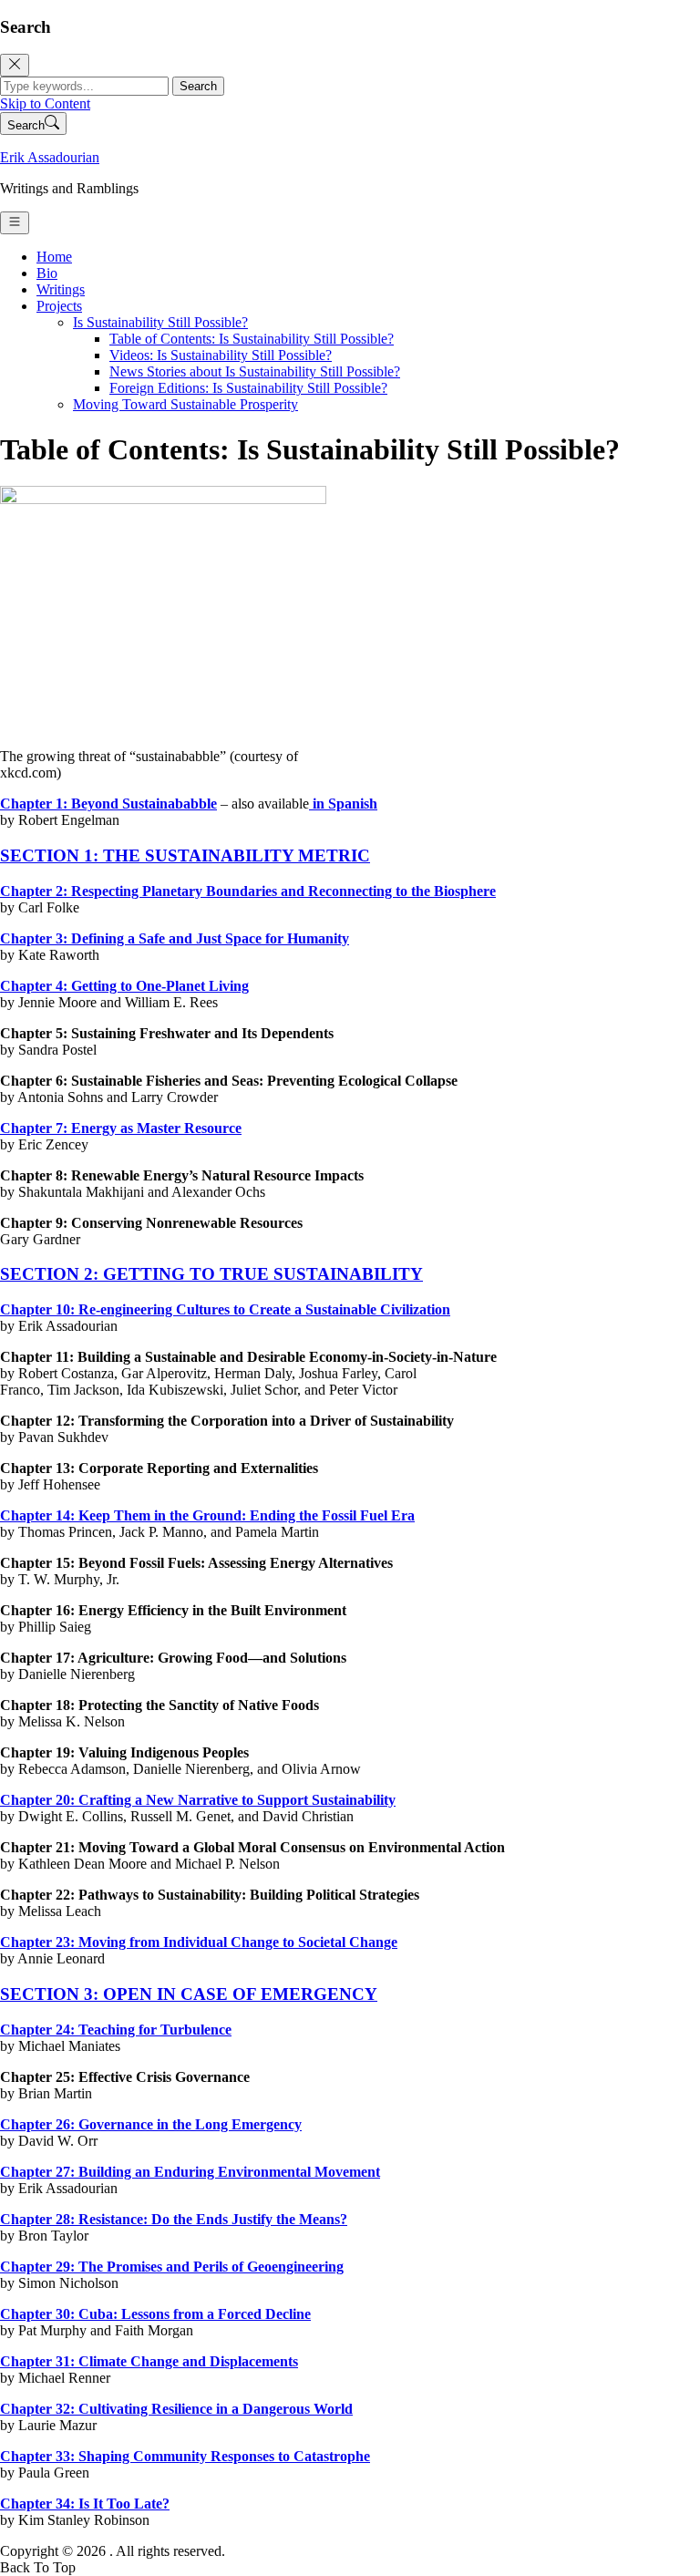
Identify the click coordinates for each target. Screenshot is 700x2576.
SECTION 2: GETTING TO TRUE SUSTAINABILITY (211, 1274)
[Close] (15, 65)
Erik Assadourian (50, 157)
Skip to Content (45, 103)
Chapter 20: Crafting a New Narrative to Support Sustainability (198, 1800)
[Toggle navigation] (15, 223)
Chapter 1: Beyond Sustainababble (108, 804)
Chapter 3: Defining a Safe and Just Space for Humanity (175, 938)
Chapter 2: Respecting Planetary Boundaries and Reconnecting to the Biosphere (248, 891)
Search (198, 86)
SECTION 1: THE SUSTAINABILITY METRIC (185, 855)
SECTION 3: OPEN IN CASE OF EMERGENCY (189, 1994)
